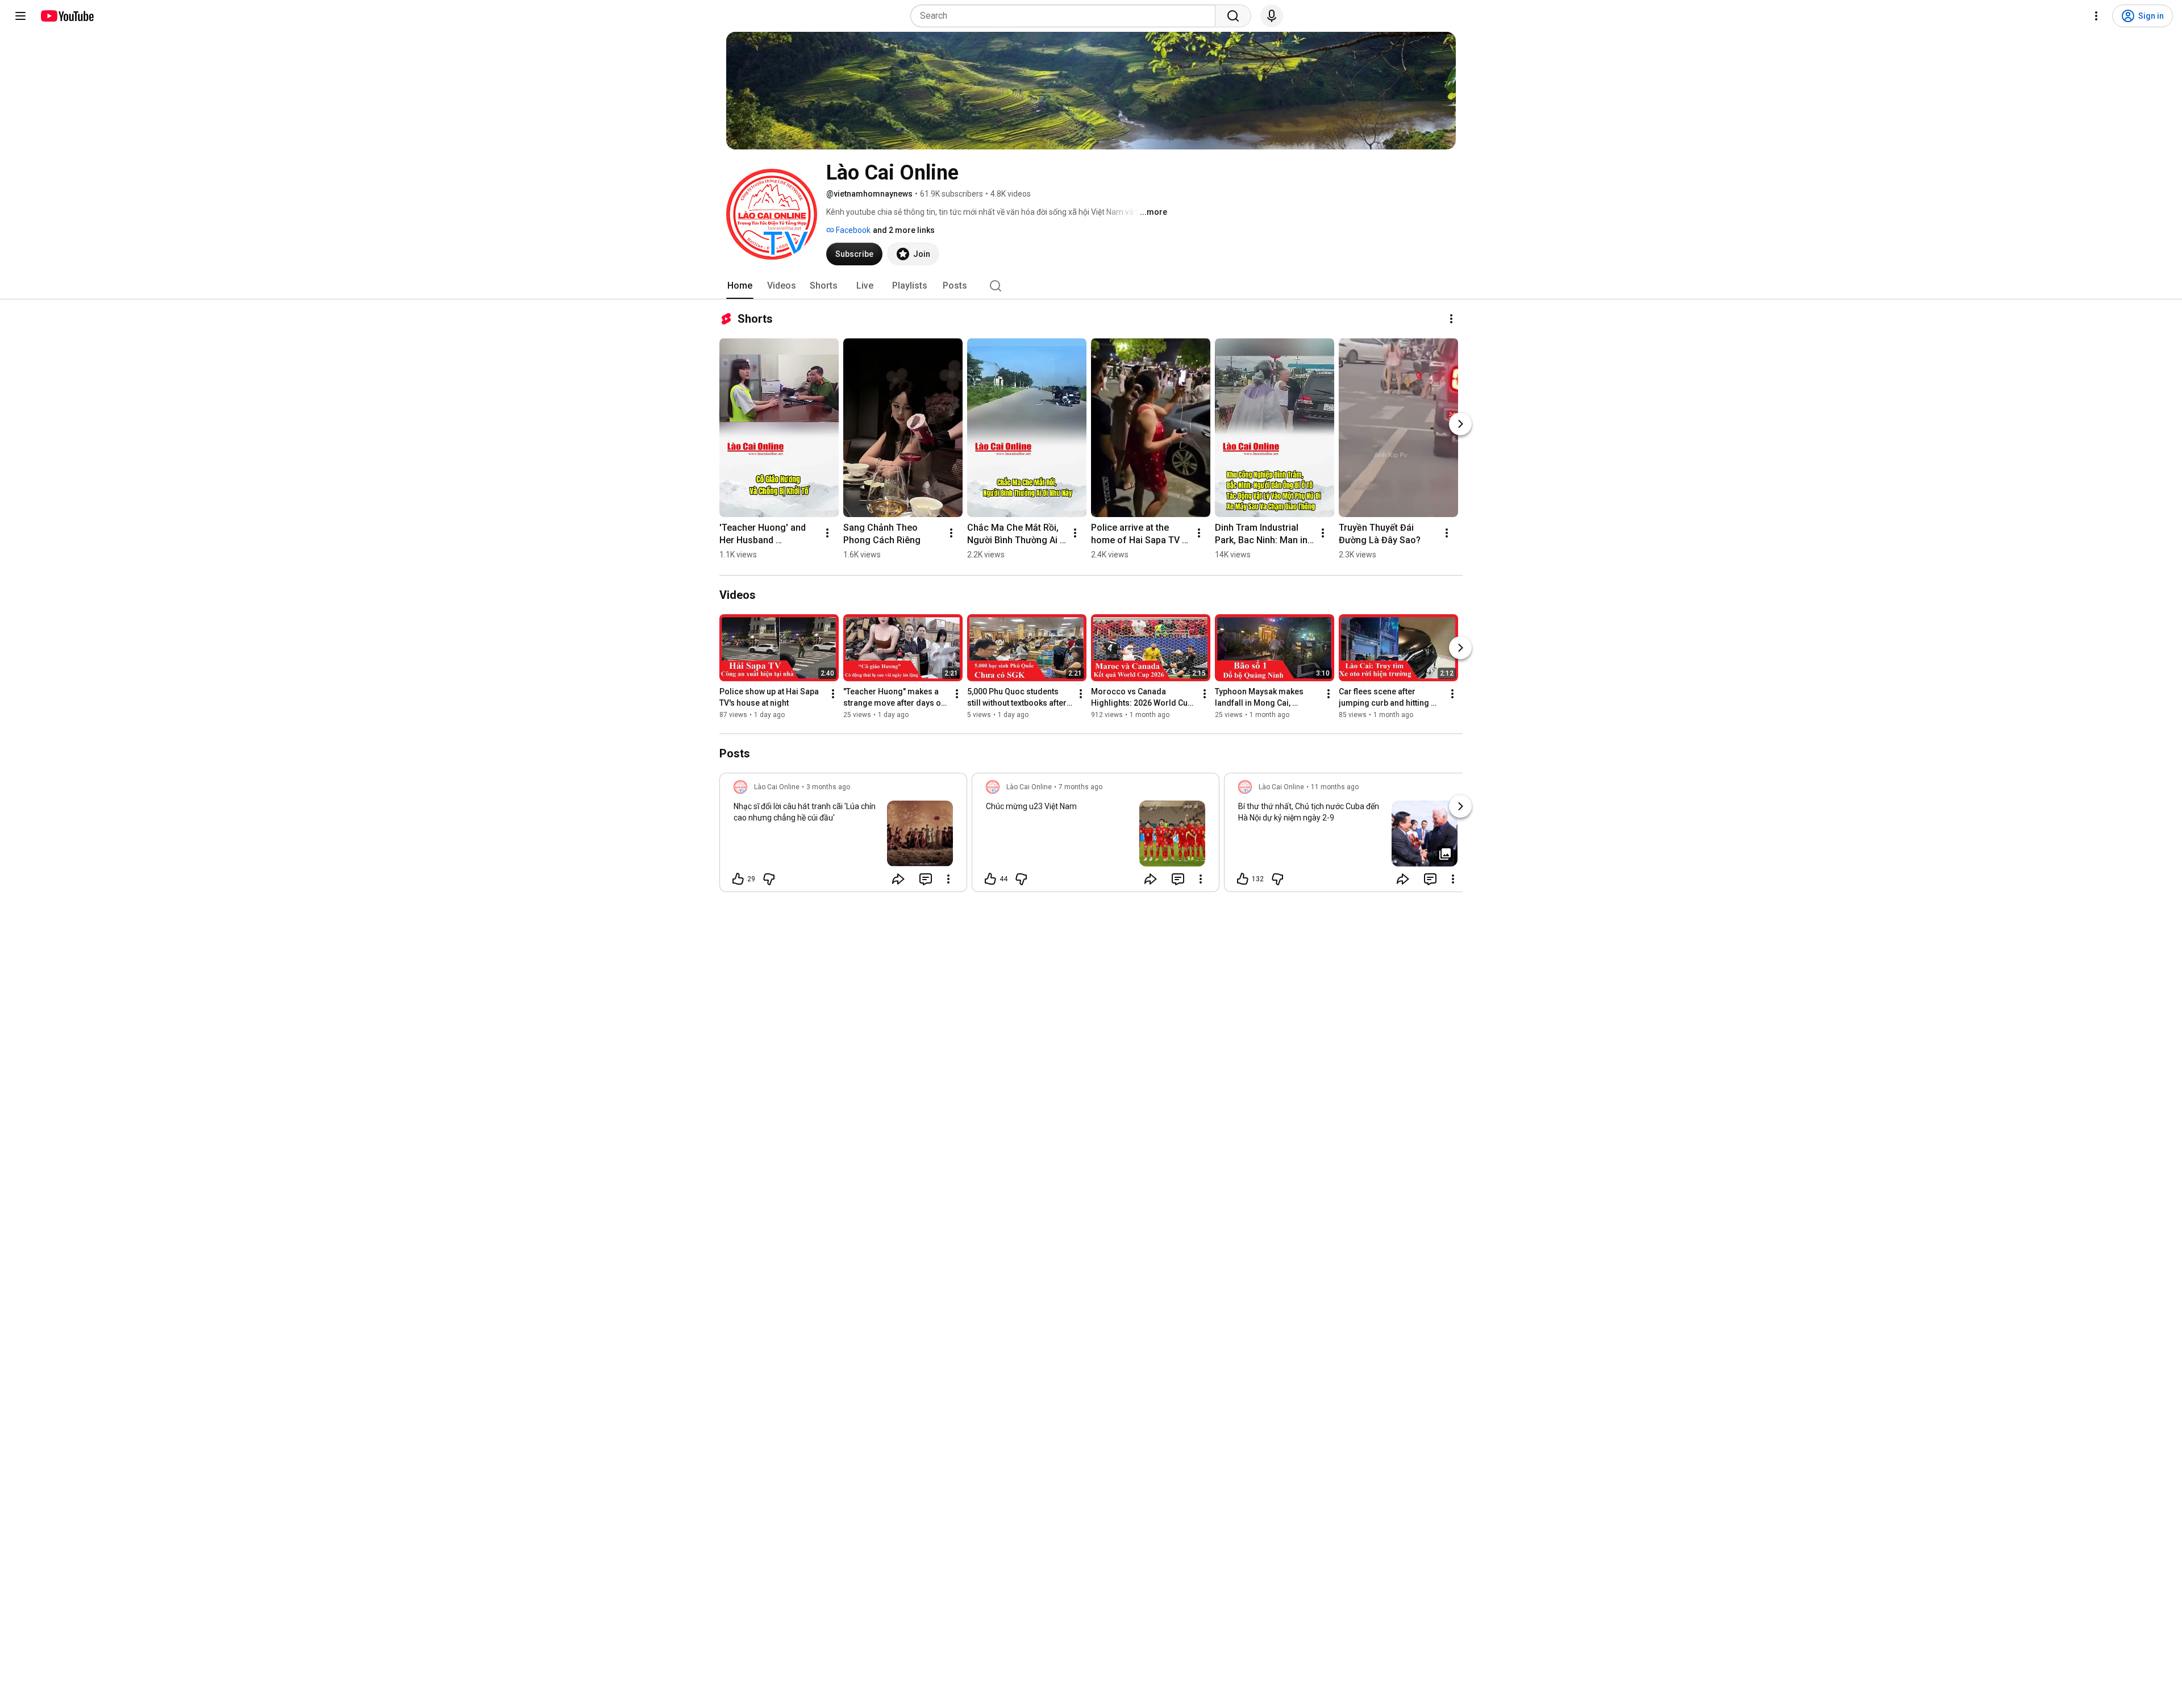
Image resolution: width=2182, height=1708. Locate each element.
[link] (843, 836)
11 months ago (1335, 787)
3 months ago (828, 787)
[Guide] (20, 16)
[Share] (898, 879)
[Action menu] (948, 879)
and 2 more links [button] (904, 230)
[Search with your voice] (1272, 16)
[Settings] (2096, 16)
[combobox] (1066, 16)
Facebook (852, 230)
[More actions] (1451, 319)
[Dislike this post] (769, 879)
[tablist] (1091, 286)
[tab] (740, 286)
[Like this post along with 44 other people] (990, 879)
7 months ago (1080, 787)
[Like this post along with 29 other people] (738, 879)
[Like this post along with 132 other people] (1243, 879)
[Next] (1460, 424)
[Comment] (926, 879)
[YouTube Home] (67, 16)
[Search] (1233, 16)
